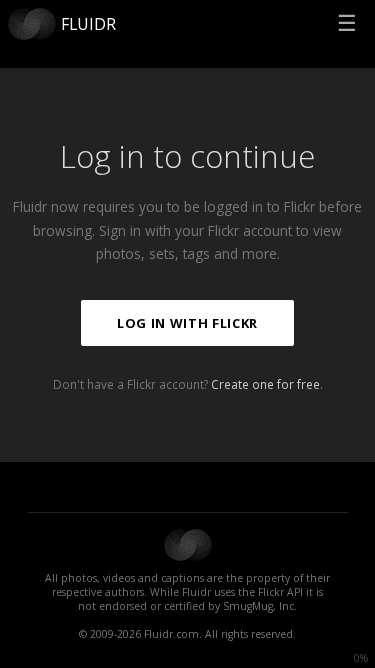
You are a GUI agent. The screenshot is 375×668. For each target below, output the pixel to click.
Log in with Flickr (187, 323)
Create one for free (265, 384)
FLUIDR (88, 24)
